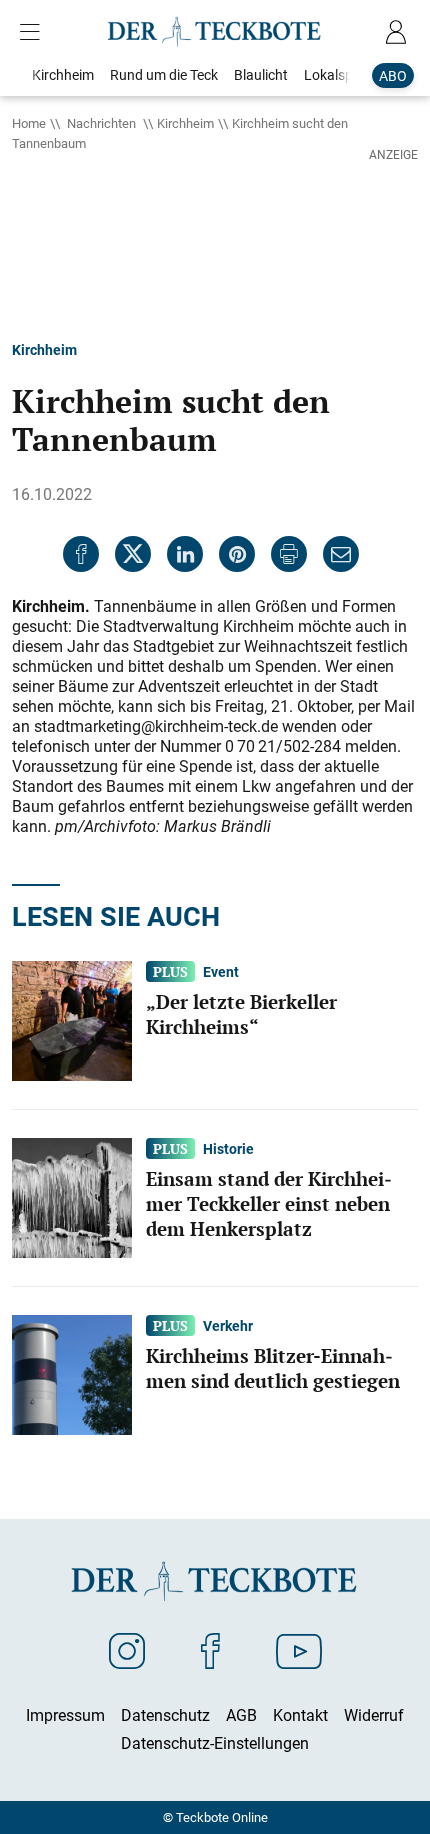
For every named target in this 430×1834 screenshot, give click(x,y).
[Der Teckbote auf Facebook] (210, 1650)
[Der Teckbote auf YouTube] (299, 1650)
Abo (393, 75)
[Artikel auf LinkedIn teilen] (185, 554)
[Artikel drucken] (289, 554)
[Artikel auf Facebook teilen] (81, 554)
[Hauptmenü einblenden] (34, 32)
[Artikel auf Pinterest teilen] (237, 554)
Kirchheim (185, 123)
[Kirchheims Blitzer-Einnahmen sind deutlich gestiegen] (72, 1373)
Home (29, 123)
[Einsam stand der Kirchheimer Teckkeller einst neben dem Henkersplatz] (72, 1196)
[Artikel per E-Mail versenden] (341, 554)
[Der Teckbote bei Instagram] (127, 1650)
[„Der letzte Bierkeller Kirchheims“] (72, 1019)
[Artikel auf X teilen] (133, 554)
